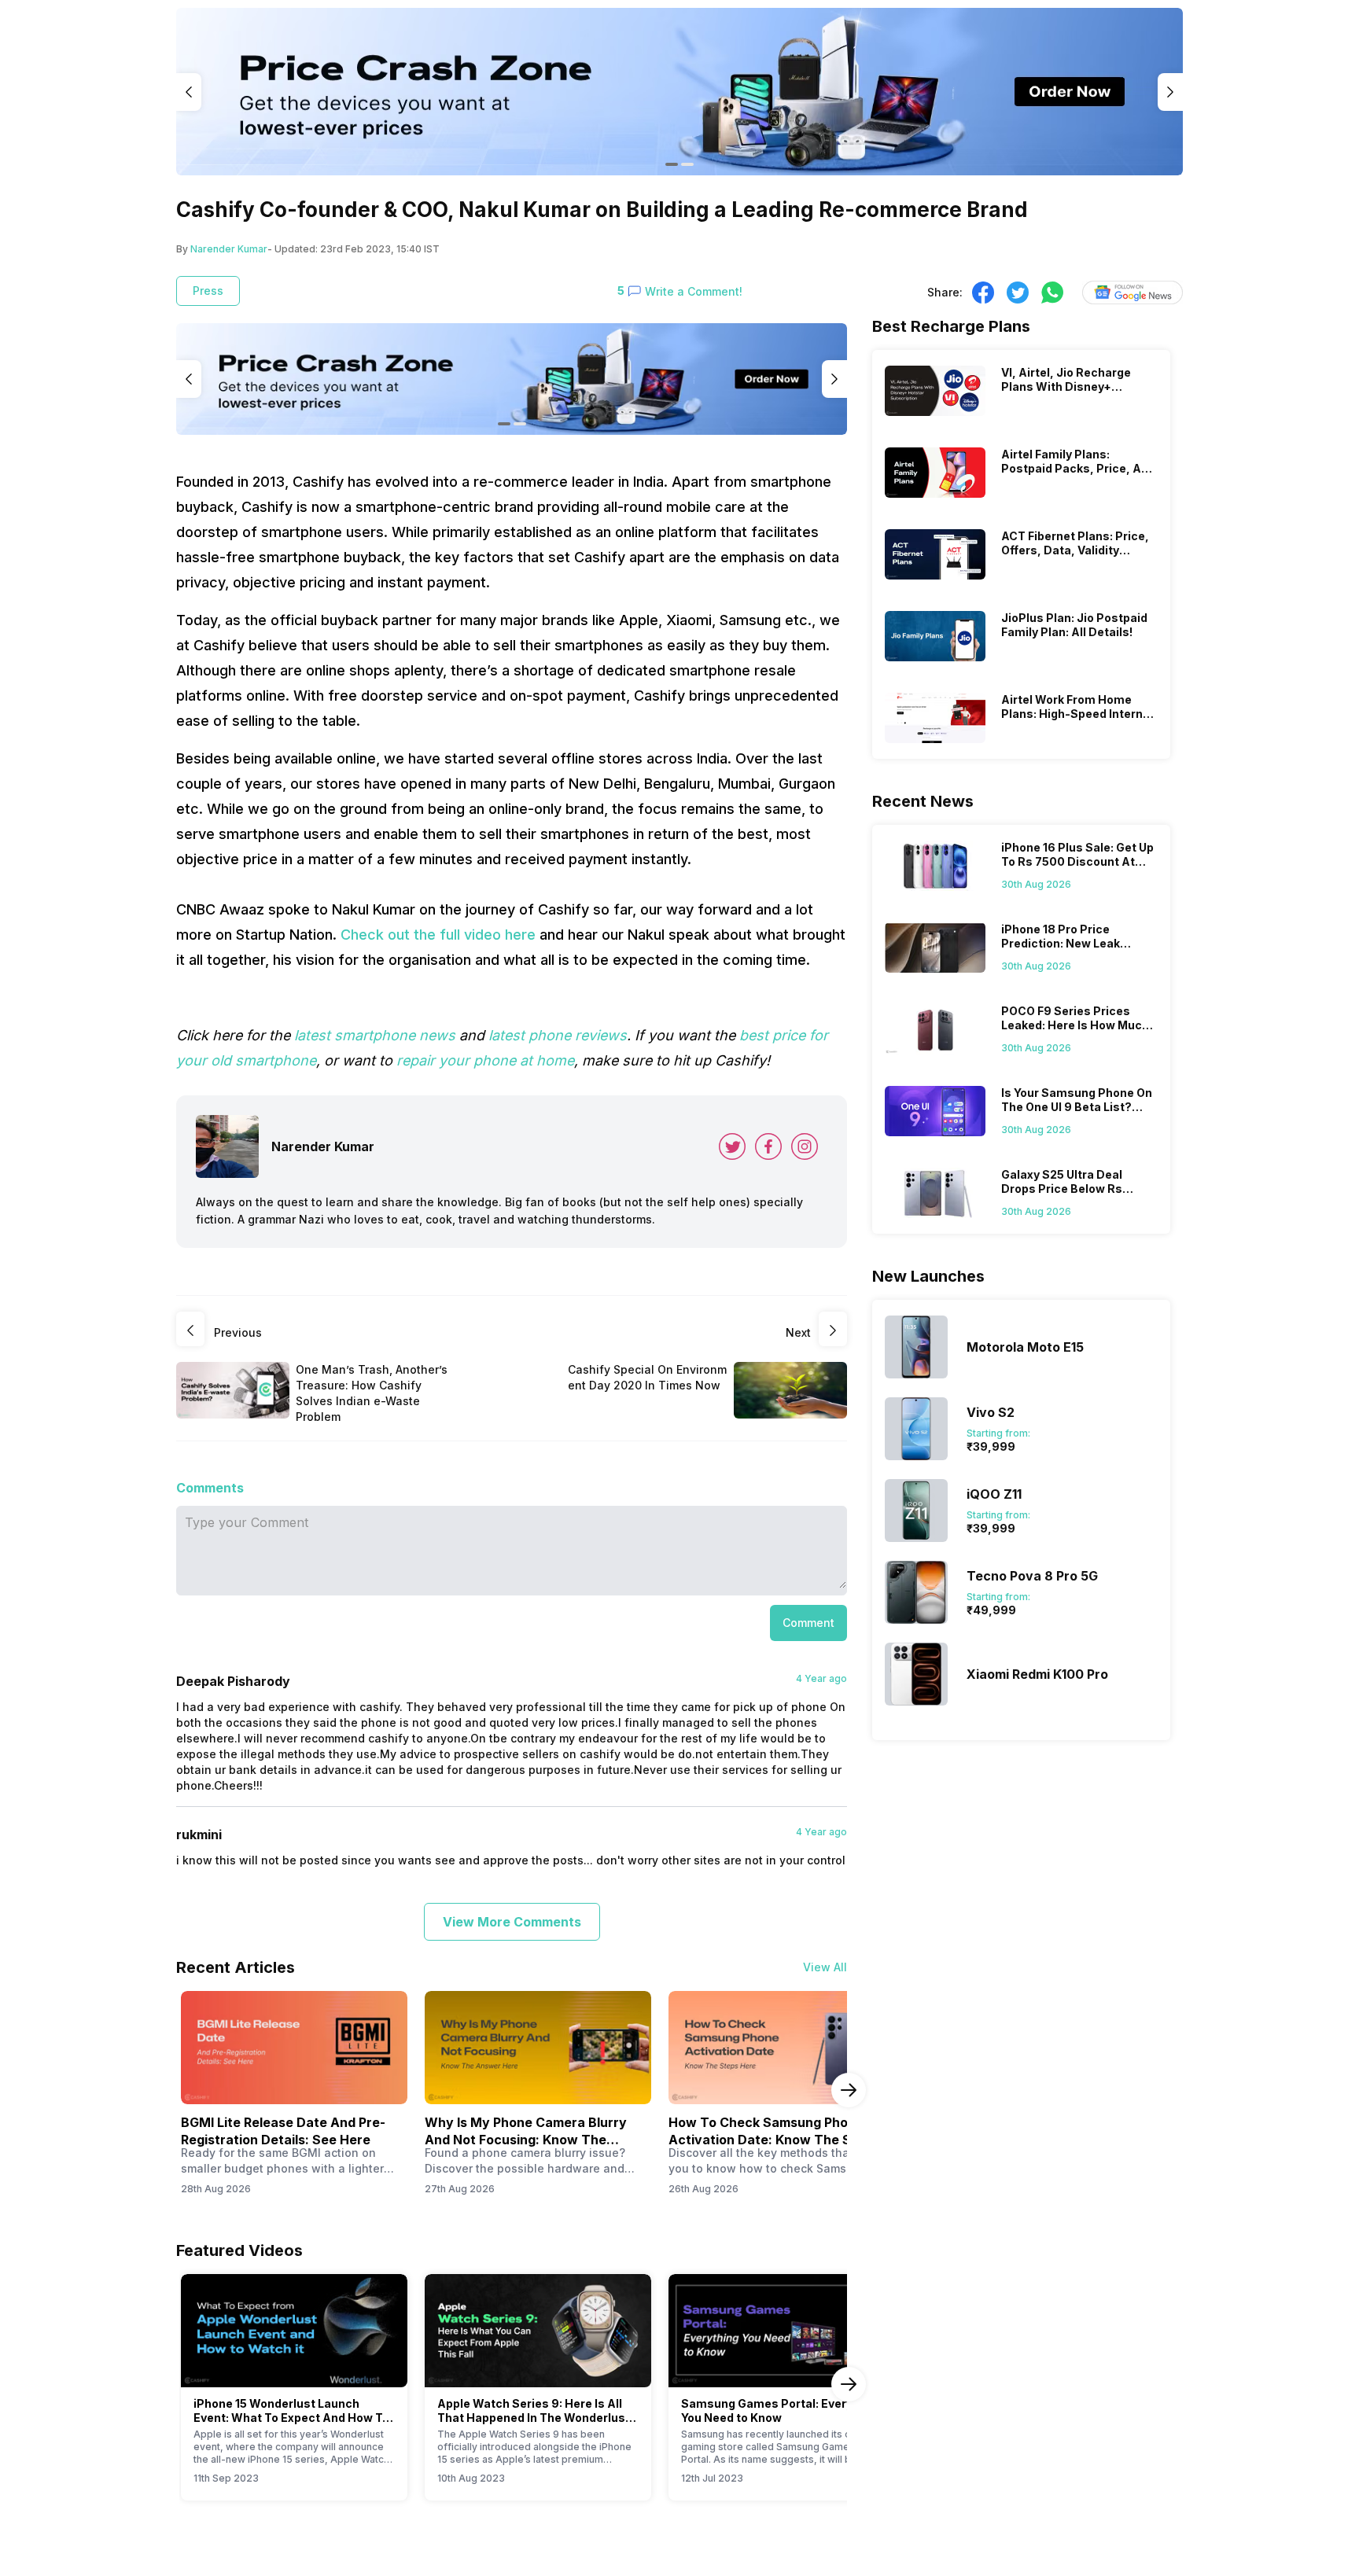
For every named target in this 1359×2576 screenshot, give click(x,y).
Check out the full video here (438, 935)
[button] (808, 1623)
